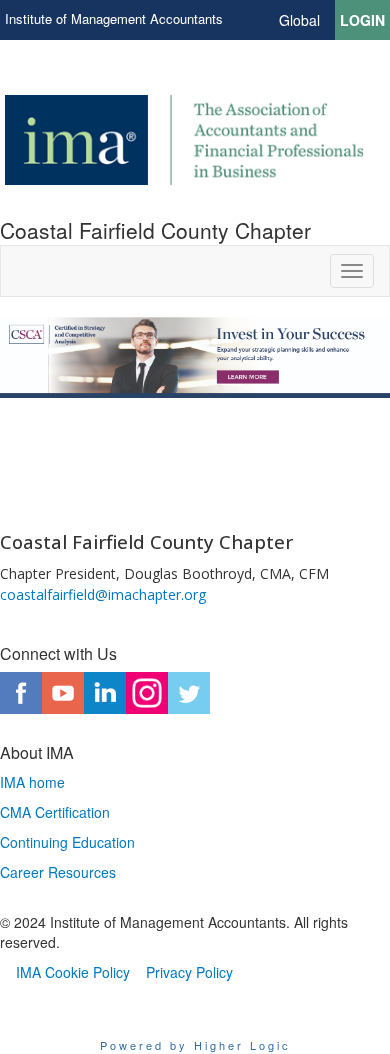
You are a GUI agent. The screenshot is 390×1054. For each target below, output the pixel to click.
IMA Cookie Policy (73, 972)
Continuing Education (67, 842)
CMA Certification (55, 812)
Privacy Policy (189, 972)
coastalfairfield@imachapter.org (103, 594)
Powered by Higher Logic (195, 1045)
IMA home (32, 782)
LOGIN (362, 20)
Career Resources (58, 872)
